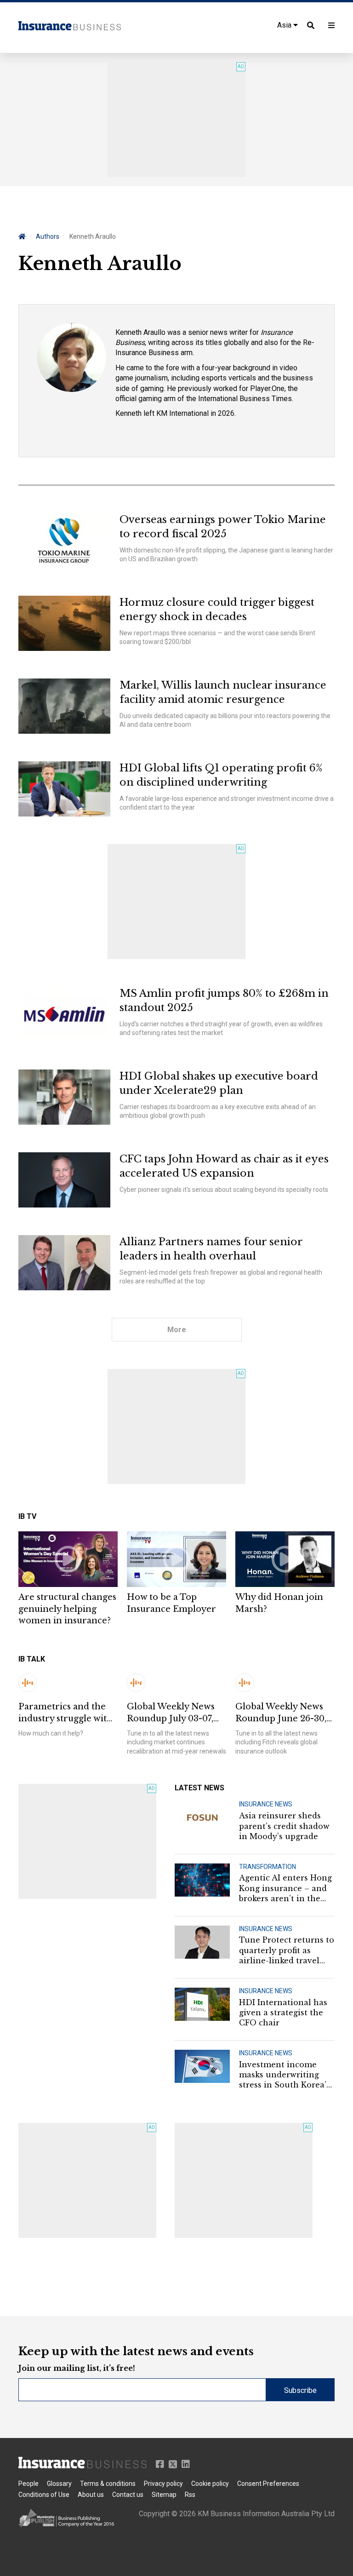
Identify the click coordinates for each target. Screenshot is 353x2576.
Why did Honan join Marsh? (279, 1603)
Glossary (59, 2484)
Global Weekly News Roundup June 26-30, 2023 (281, 1713)
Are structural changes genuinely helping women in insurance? (67, 1609)
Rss (190, 2495)
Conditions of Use (44, 2495)
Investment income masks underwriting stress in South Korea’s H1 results (285, 2075)
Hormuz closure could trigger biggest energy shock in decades (217, 609)
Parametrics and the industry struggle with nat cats (65, 1713)
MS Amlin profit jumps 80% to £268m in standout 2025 (224, 1000)
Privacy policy (163, 2484)
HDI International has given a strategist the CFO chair (283, 2013)
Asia (285, 25)
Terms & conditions (108, 2484)
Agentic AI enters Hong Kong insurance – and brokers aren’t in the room (285, 1888)
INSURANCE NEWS (266, 1804)
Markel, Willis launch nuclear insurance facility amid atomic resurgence (223, 692)
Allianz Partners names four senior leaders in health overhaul (211, 1249)
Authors (48, 236)
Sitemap (164, 2495)
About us (91, 2495)
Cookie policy (210, 2484)
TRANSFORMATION (268, 1867)
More (177, 1330)
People (28, 2484)
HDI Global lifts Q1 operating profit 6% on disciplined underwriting (221, 775)
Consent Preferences (268, 2484)
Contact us (128, 2495)
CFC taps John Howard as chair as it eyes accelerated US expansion (224, 1166)
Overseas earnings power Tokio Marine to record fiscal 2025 (223, 527)
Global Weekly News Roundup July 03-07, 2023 (171, 1713)
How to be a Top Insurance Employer (171, 1603)
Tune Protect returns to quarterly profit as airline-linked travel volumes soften (287, 1950)
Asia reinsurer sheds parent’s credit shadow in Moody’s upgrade (284, 1826)
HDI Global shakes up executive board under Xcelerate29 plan (219, 1083)
